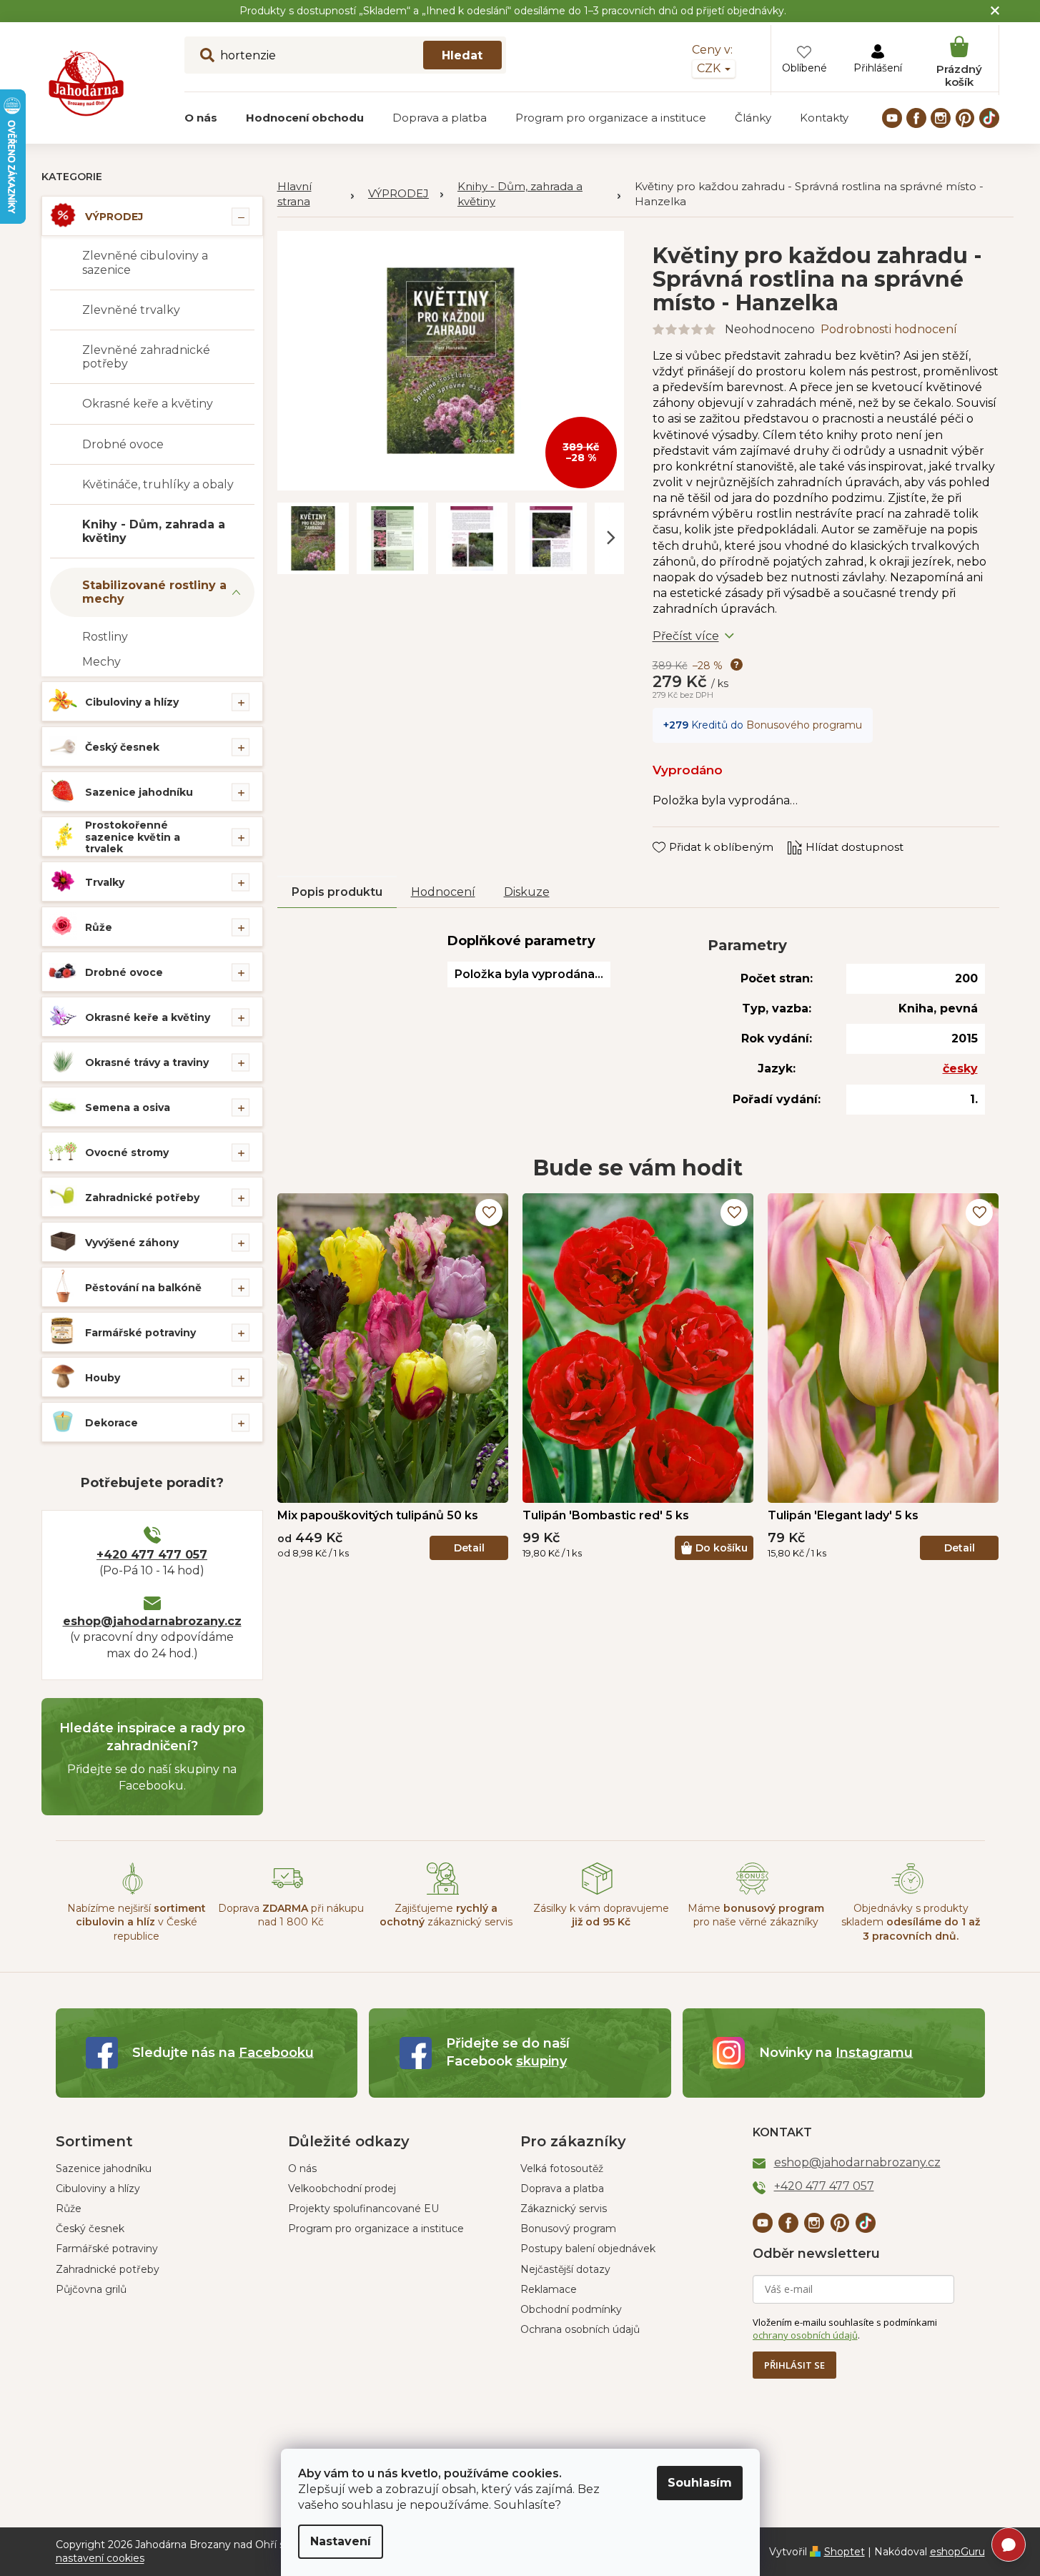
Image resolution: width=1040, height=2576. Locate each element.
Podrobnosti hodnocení (889, 329)
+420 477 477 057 (152, 1555)
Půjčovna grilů (91, 2289)
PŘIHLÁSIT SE (794, 2365)
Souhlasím (700, 2483)
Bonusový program (568, 2229)
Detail (469, 1548)
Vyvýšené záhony (132, 1243)
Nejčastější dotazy (565, 2269)
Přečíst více (686, 636)
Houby (103, 1378)
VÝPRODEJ (114, 217)
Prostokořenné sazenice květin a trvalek (133, 837)
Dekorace (112, 1423)
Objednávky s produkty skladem (911, 1922)
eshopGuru (957, 2552)
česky (960, 1069)
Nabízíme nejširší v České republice (137, 1922)
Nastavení (341, 2541)
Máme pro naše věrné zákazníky (756, 1915)
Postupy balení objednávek (588, 2249)
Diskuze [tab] (527, 892)
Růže (99, 927)
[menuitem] (201, 118)
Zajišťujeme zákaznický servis (446, 1915)
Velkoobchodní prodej (342, 2188)
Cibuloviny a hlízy (132, 702)
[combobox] (345, 55)
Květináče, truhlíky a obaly (158, 484)
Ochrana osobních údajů (580, 2329)
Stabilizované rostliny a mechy (154, 592)
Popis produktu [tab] (337, 892)
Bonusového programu (804, 725)
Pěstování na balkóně (143, 1288)
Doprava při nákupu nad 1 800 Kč (291, 1915)
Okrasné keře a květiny (148, 404)
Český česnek (122, 747)
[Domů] (316, 194)
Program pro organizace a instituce (376, 2229)
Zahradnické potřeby (142, 1198)
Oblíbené (804, 68)
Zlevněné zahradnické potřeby (146, 357)
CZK (710, 68)
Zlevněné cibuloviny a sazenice (145, 262)
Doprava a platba (562, 2188)
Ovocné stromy (127, 1153)
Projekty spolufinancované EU (363, 2209)
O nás (302, 2168)
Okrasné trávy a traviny (147, 1062)
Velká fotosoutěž (562, 2168)
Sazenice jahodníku (139, 792)
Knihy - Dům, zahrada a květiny (154, 531)
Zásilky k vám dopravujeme (601, 1915)
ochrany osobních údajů (805, 2335)
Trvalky (105, 882)
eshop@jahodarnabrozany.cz (152, 1621)
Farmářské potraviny (140, 1333)
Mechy (101, 662)
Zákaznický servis (564, 2209)
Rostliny (105, 637)
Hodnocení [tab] (443, 892)
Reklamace (549, 2289)
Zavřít (678, 834)
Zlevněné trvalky (131, 310)
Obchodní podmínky (571, 2309)
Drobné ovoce (123, 444)
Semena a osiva (128, 1107)
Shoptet (845, 2552)
